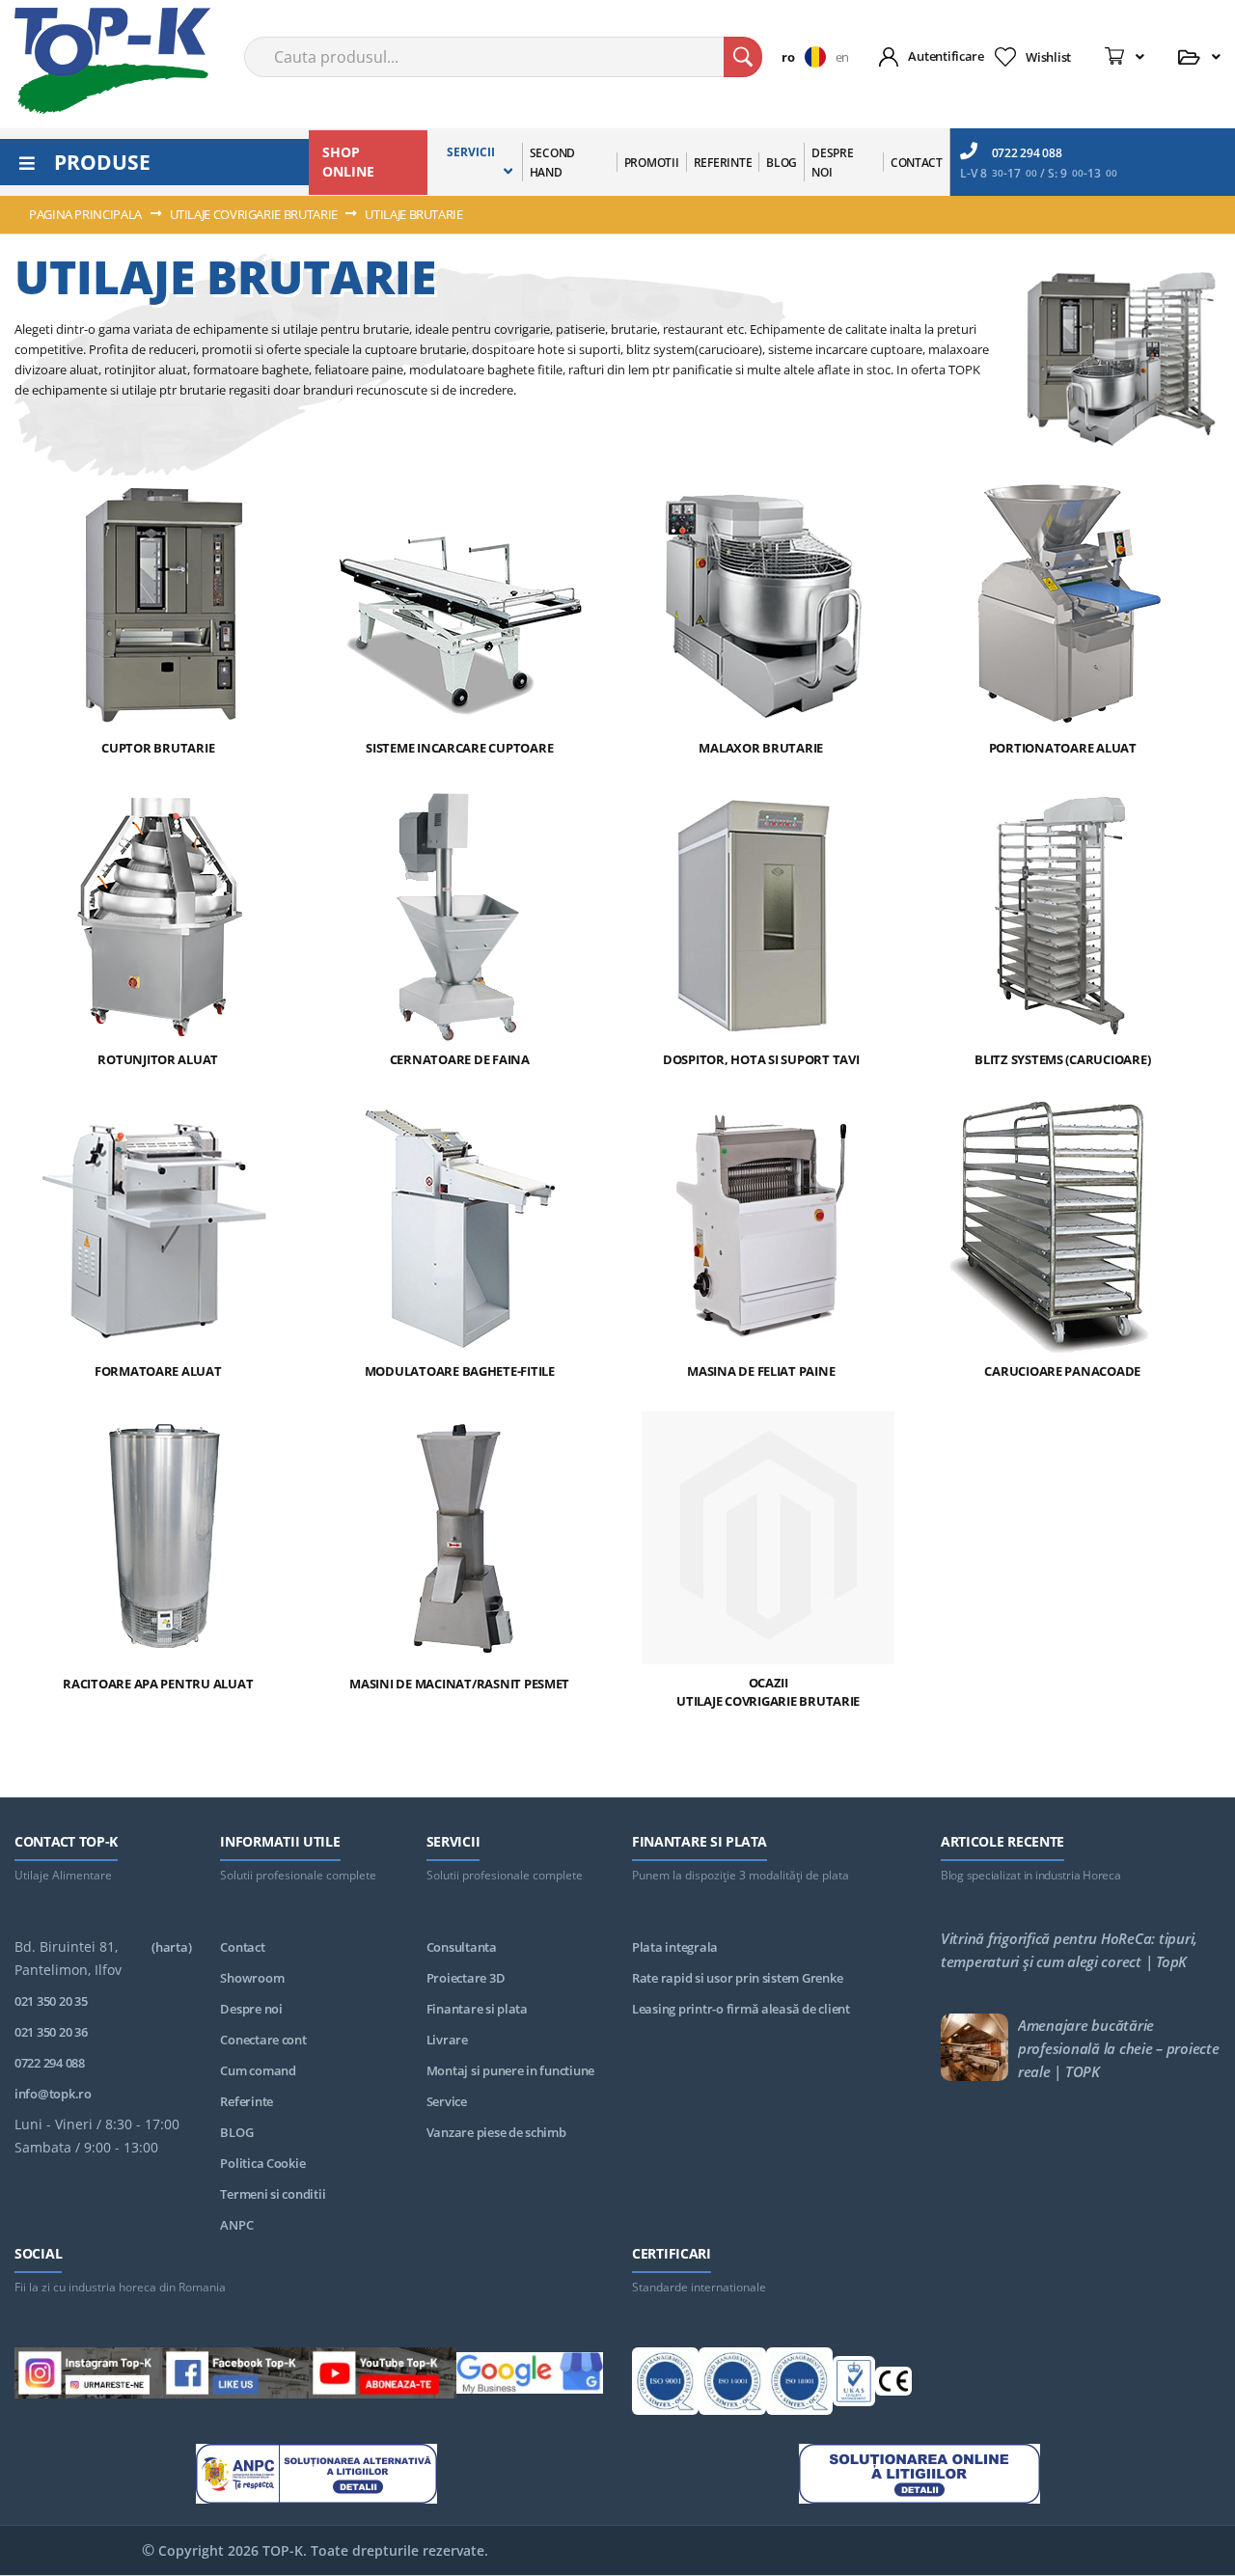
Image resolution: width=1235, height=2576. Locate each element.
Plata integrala (675, 1947)
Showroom (252, 1978)
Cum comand (258, 2070)
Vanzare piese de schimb (496, 2132)
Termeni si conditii (273, 2194)
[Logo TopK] (112, 61)
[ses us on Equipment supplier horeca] (530, 2376)
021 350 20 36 (51, 2032)
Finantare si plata (477, 2009)
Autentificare (946, 56)
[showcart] (1125, 57)
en (842, 57)
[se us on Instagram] (88, 2376)
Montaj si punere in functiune (510, 2070)
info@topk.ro (53, 2094)
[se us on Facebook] (236, 2376)
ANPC (236, 2225)
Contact (242, 1947)
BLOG (236, 2132)
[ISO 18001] (799, 2384)
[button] (808, 57)
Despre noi (251, 2009)
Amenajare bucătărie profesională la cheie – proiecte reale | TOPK (1119, 2048)
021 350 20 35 (51, 2001)
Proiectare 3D (466, 1978)
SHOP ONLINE (348, 162)
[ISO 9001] (665, 2384)
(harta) (171, 1947)
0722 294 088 (1027, 153)
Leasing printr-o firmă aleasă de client (741, 2009)
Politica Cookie (262, 2163)
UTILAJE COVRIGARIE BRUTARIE (255, 214)
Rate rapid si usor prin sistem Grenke (737, 1978)
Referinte (247, 2101)
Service (447, 2101)
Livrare (447, 2040)
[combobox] (503, 57)
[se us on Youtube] (383, 2376)
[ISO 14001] (732, 2384)
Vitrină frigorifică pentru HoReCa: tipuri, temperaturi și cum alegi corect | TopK (1069, 1950)
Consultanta (462, 1947)
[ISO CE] (893, 2384)
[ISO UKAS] (853, 2384)
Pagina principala (87, 214)
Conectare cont (263, 2040)
